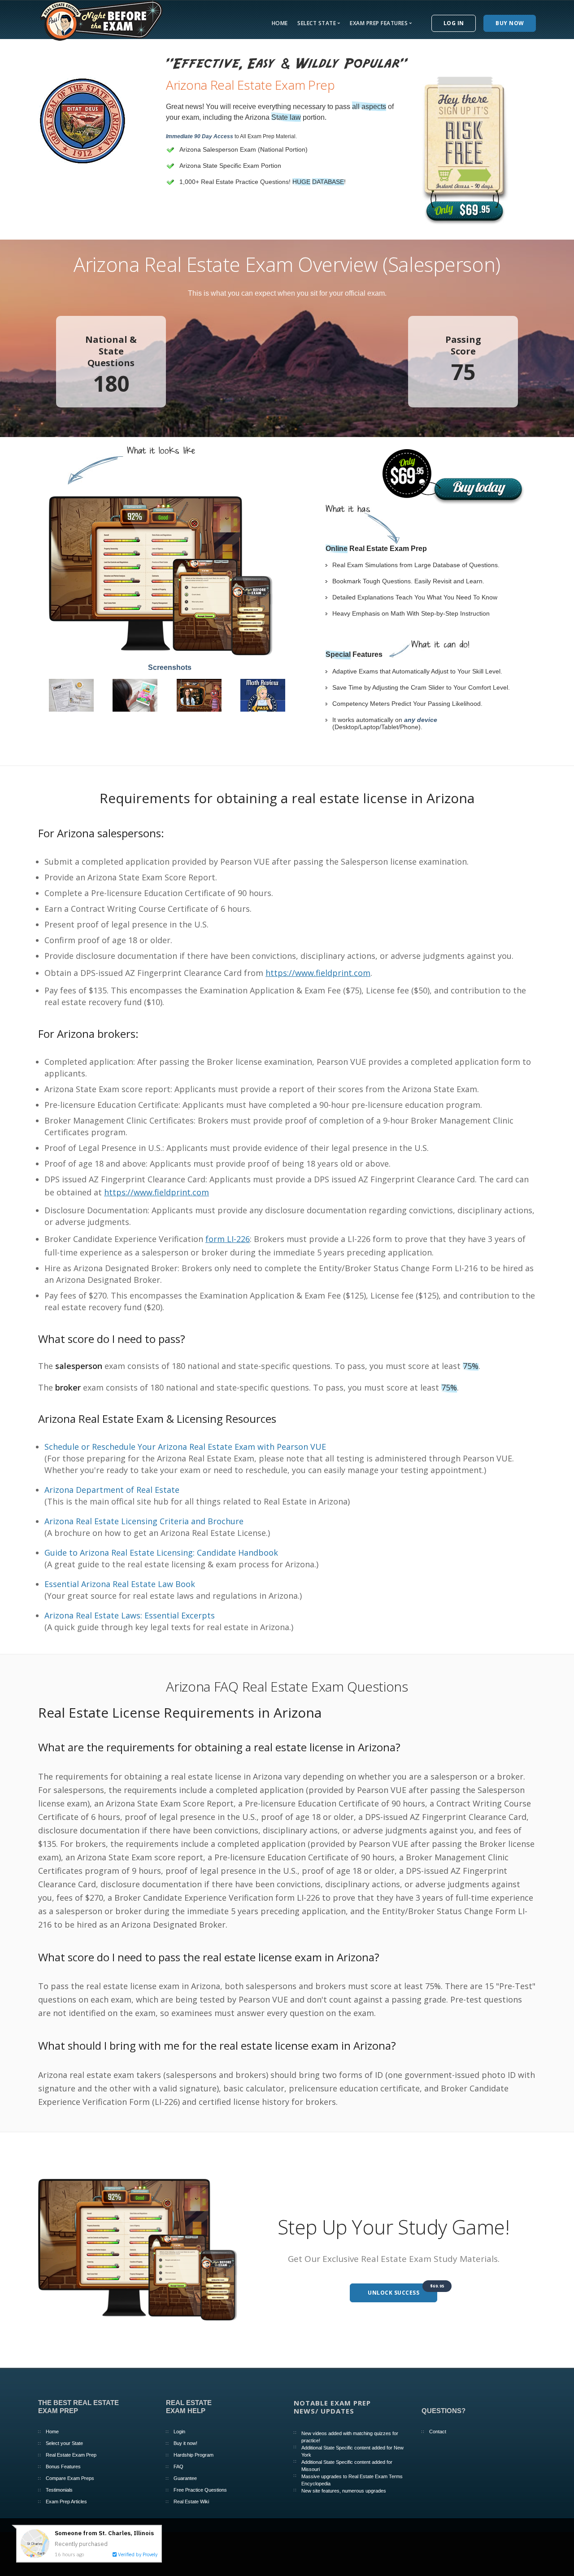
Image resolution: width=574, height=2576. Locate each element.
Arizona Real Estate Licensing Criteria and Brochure (144, 1521)
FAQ (178, 2467)
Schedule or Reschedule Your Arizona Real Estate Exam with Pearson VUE (185, 1447)
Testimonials (59, 2490)
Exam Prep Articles (66, 2502)
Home (280, 23)
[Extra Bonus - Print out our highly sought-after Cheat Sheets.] (71, 694)
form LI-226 (228, 1239)
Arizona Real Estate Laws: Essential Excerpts (130, 1615)
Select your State (64, 2443)
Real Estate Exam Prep (71, 2455)
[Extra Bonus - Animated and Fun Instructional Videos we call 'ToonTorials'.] (199, 694)
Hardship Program (194, 2455)
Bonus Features (63, 2467)
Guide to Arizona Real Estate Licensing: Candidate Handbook (161, 1553)
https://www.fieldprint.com (318, 973)
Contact (438, 2432)
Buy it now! (185, 2443)
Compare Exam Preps (70, 2478)
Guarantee (185, 2478)
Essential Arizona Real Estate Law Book (120, 1584)
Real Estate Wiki (191, 2502)
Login (179, 2432)
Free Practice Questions (200, 2490)
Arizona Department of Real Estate (112, 1490)
